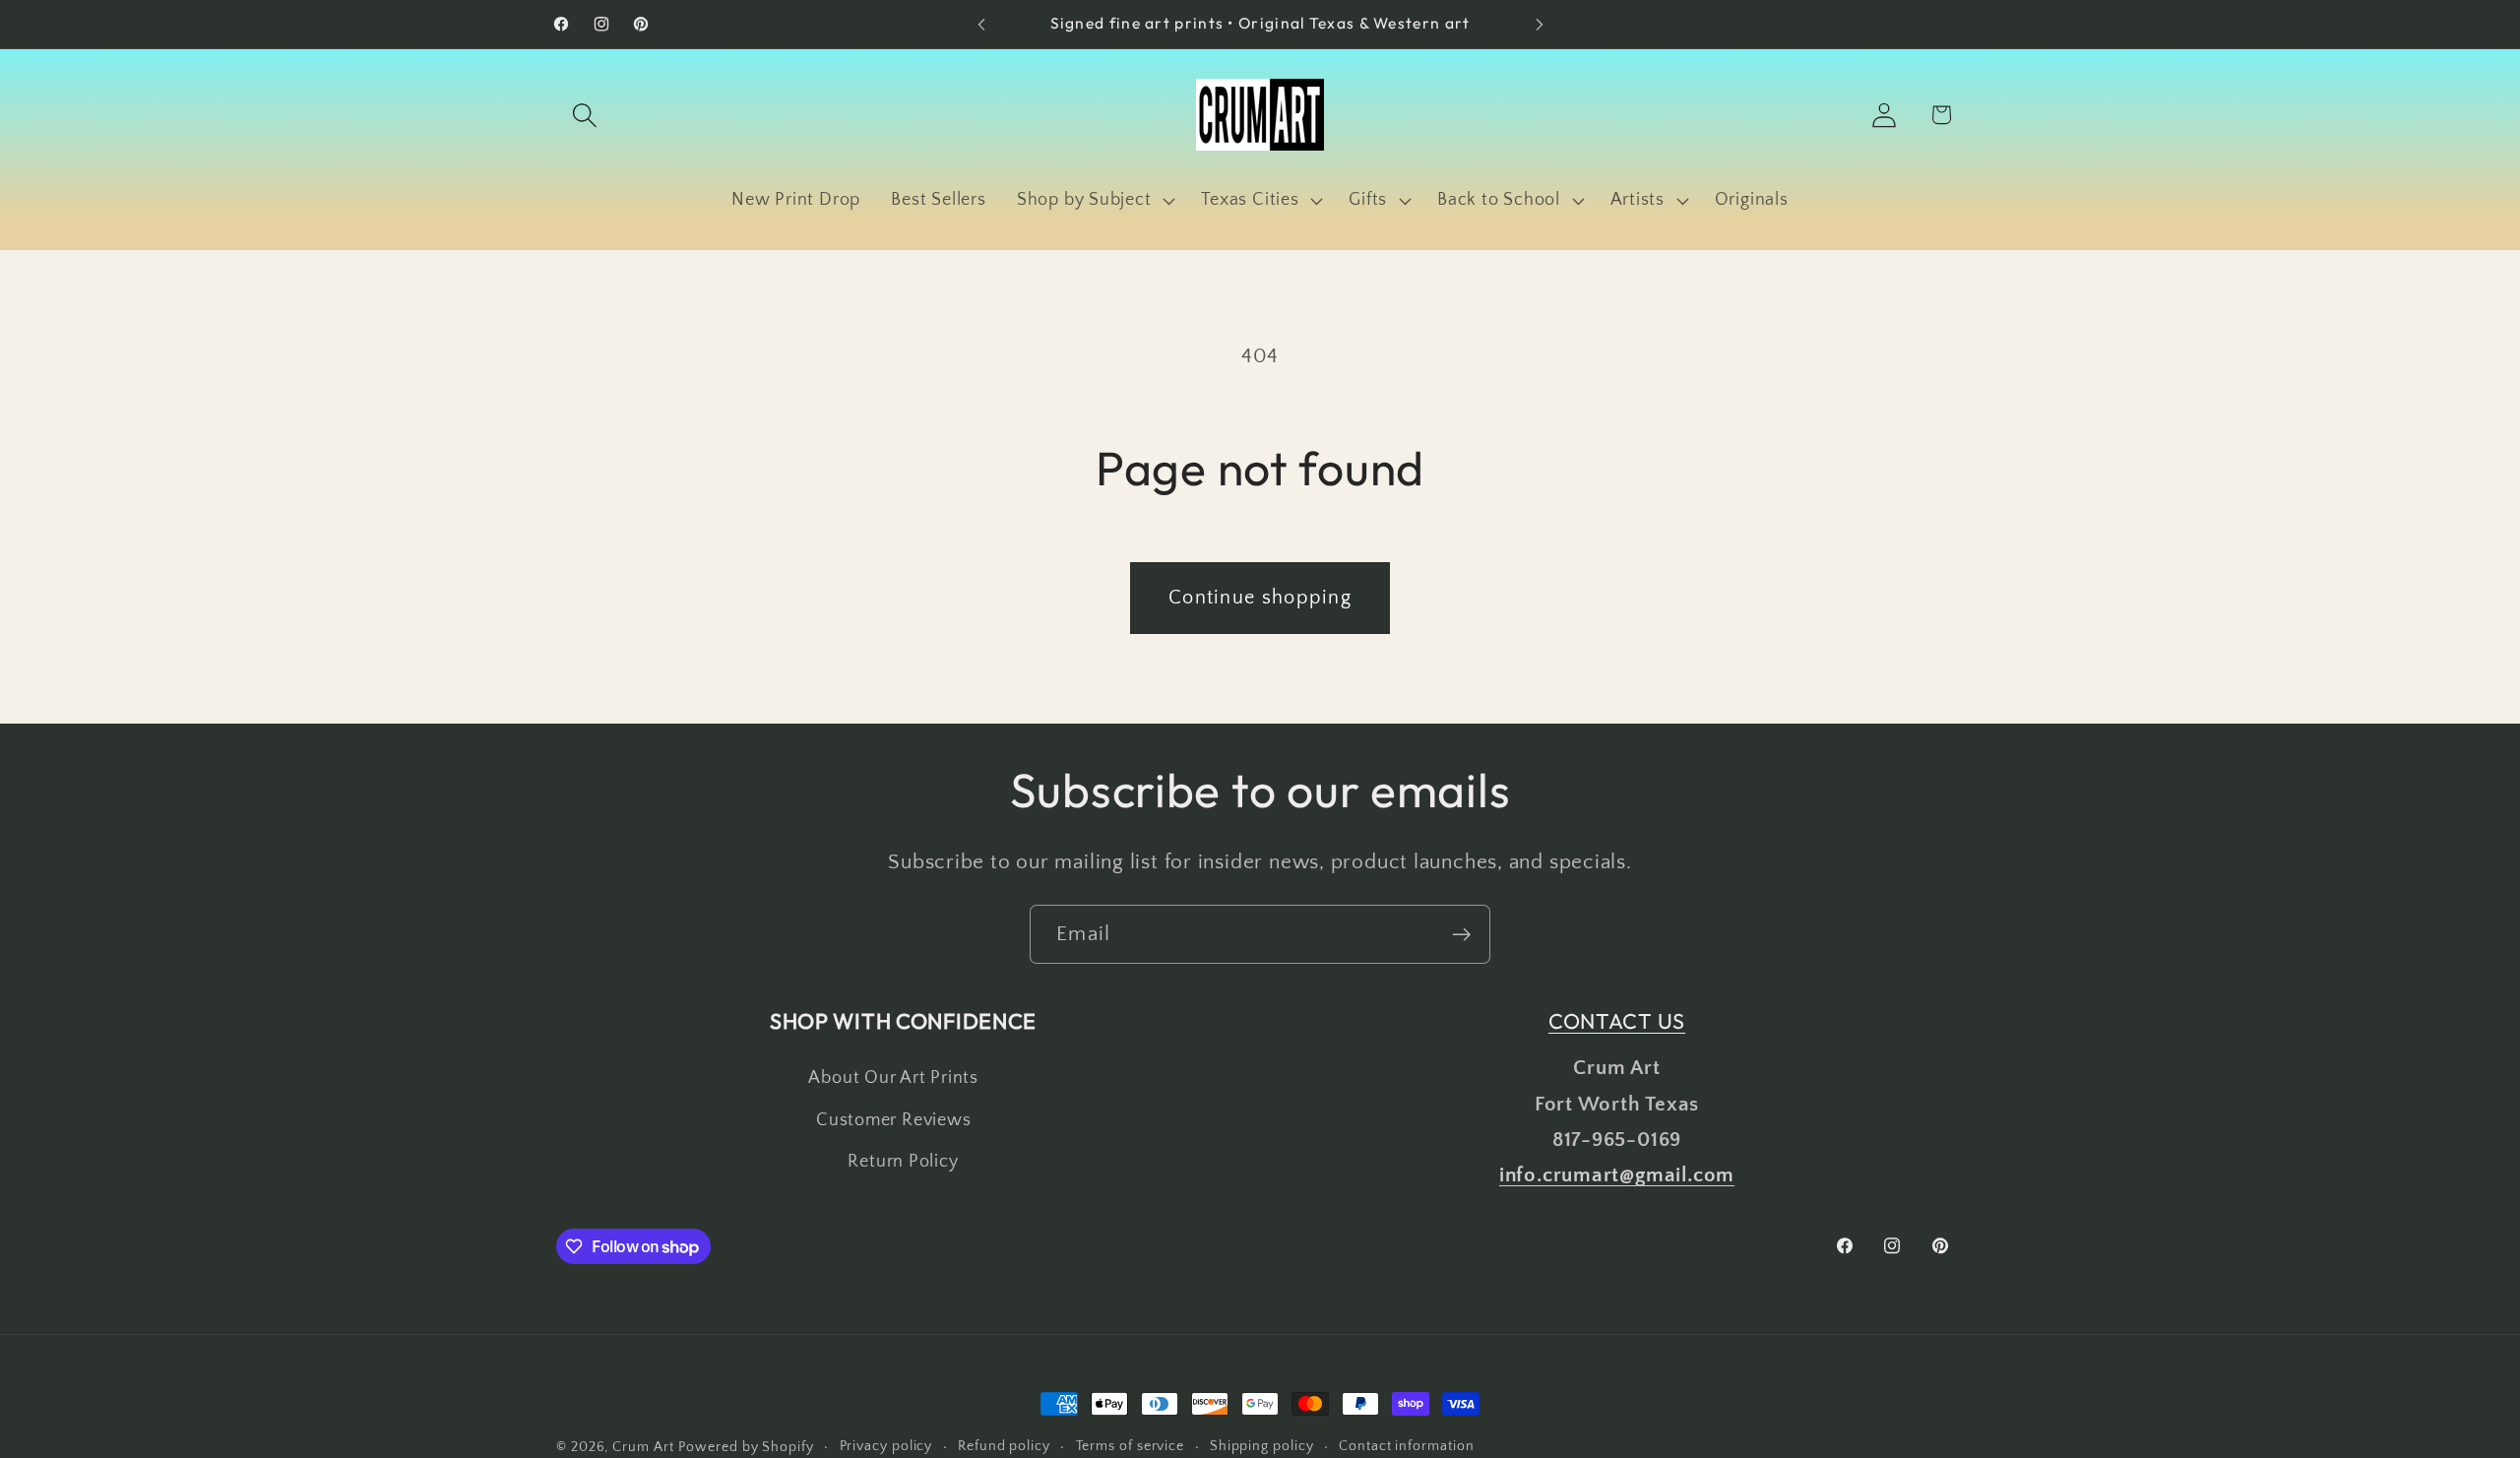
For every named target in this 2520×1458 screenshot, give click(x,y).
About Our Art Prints (893, 1078)
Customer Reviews (893, 1120)
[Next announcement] (1540, 24)
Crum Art (643, 1447)
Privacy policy (886, 1446)
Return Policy (903, 1162)
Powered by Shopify (746, 1447)
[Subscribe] (1461, 935)
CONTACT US (1617, 1021)
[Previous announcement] (981, 24)
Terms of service (1131, 1446)
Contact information (1406, 1446)
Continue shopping (1260, 598)
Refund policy (1004, 1446)
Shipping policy (1262, 1446)
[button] (584, 115)
